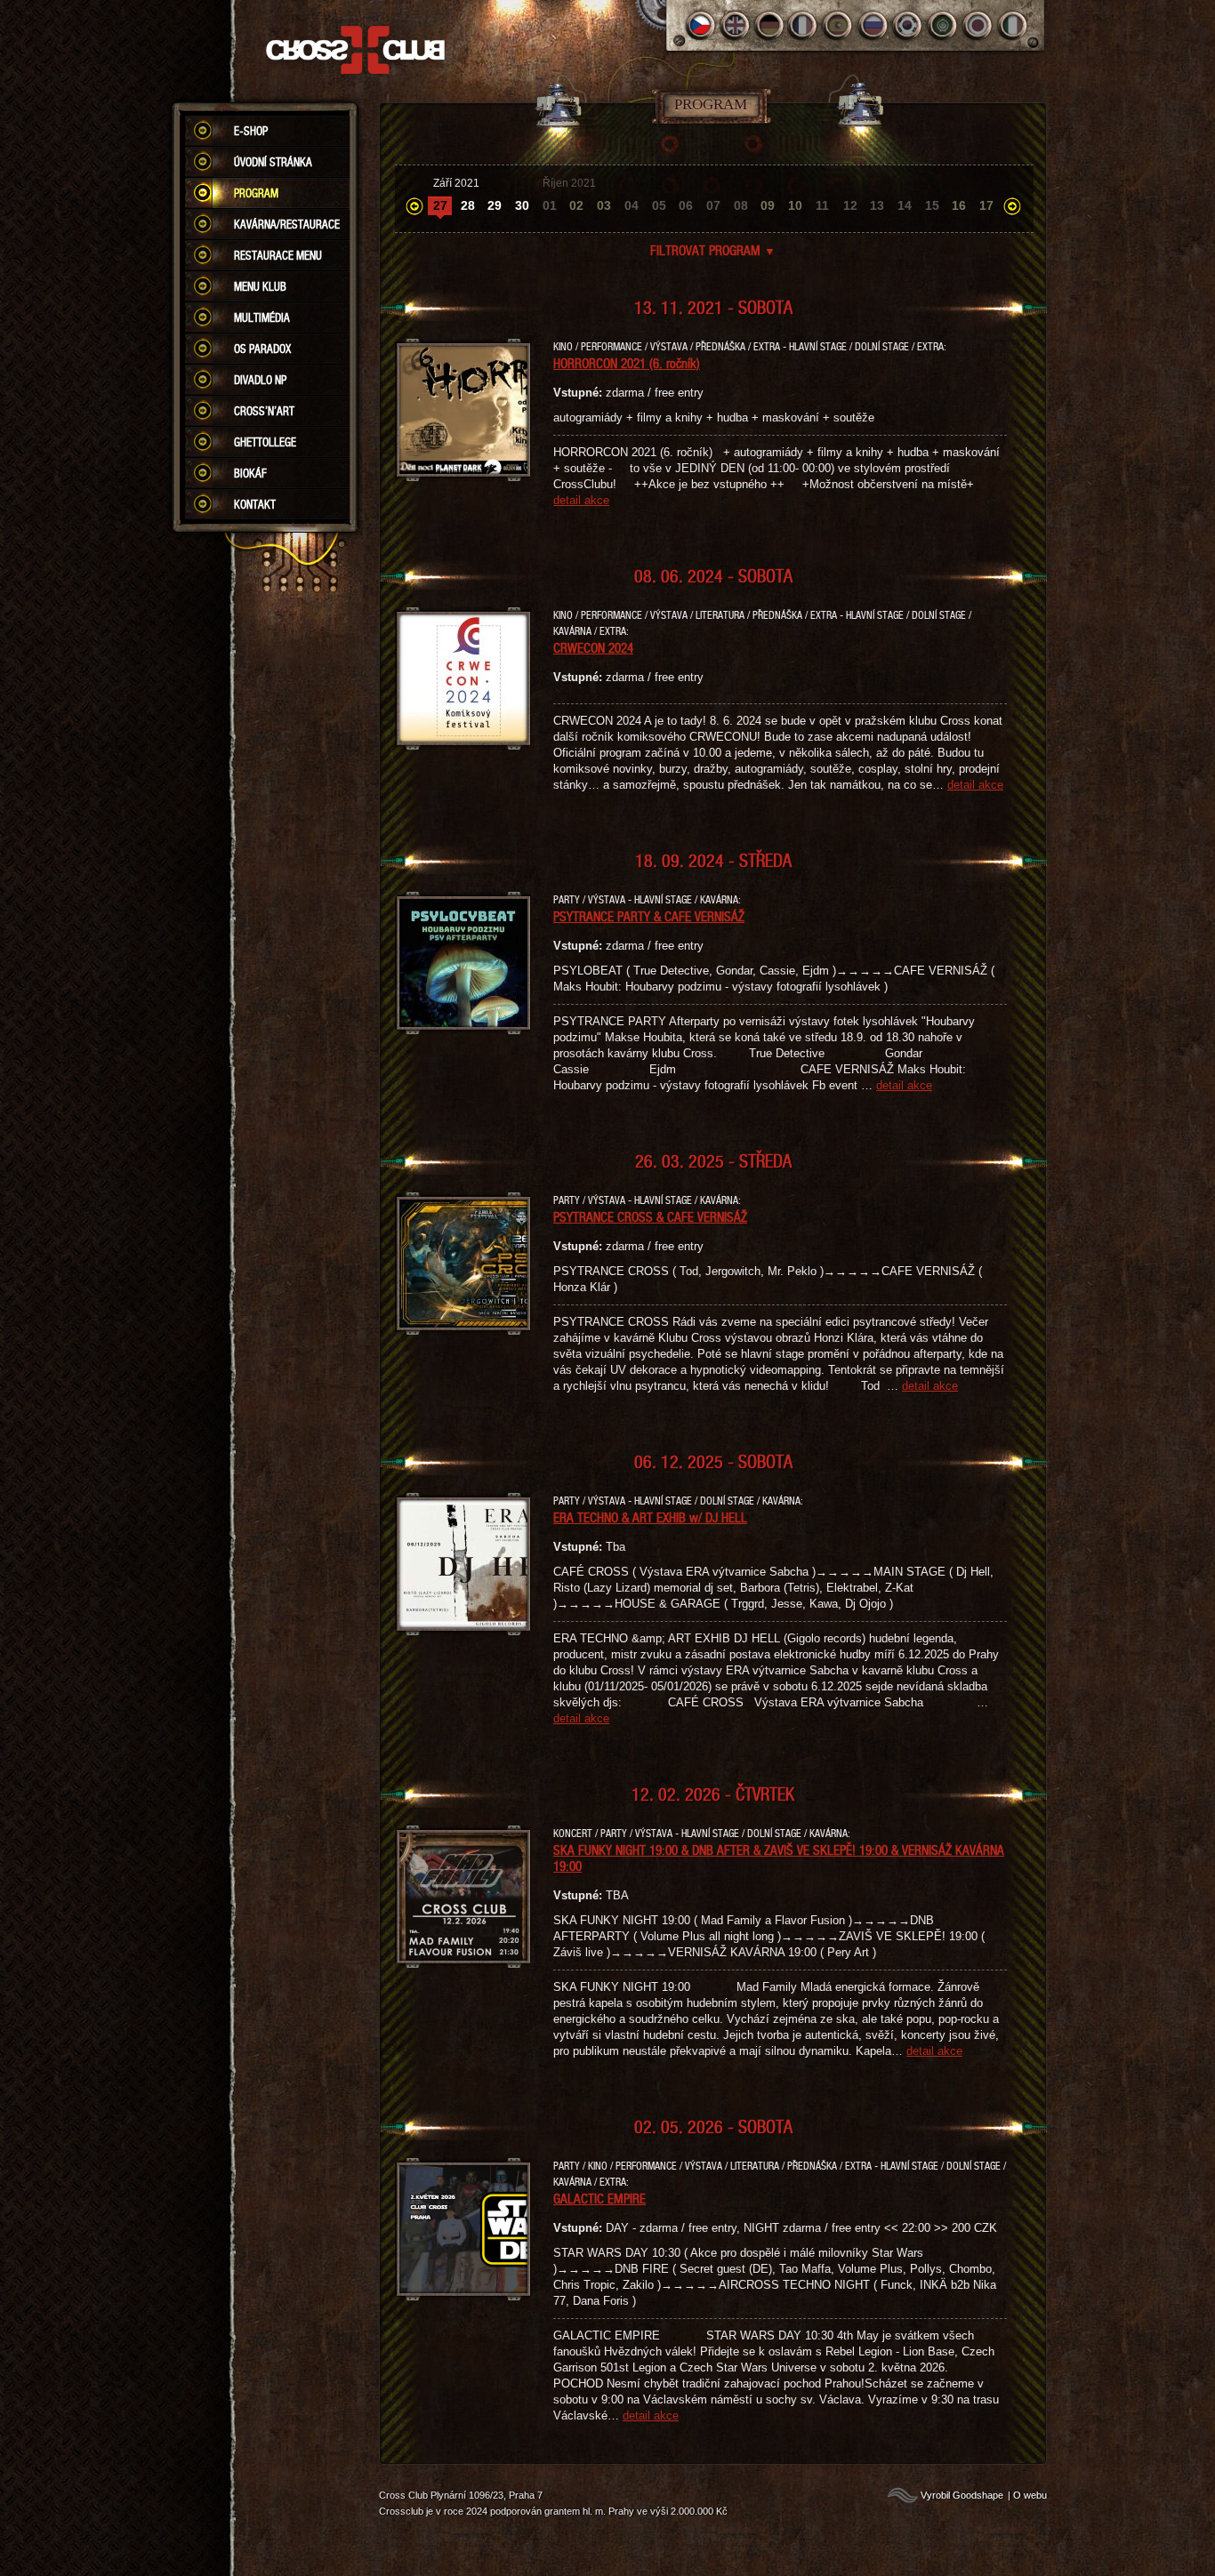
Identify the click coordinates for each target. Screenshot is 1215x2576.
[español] (839, 25)
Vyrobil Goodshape (962, 2495)
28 (468, 205)
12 (850, 205)
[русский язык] (874, 25)
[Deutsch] (770, 25)
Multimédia (262, 317)
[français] (805, 25)
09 (768, 205)
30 (522, 205)
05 (659, 205)
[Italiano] (1013, 25)
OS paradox (262, 349)
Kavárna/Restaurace (287, 224)
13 (877, 205)
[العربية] (943, 25)
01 (550, 205)
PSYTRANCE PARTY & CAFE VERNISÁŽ (649, 916)
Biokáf (250, 473)
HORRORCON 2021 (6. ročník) (627, 363)
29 (495, 205)
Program (256, 193)
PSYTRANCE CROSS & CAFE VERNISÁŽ (650, 1216)
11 (822, 205)
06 (686, 205)
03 (604, 205)
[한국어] (909, 25)
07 (713, 205)
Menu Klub (260, 286)
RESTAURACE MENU (278, 255)
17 (986, 205)
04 (632, 205)
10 (795, 205)
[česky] (700, 25)
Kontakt (255, 504)
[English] (735, 25)
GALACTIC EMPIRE (599, 2198)
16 (959, 205)
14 (905, 205)
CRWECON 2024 (593, 647)
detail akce (581, 500)
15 (932, 205)
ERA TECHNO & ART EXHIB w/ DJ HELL (650, 1517)
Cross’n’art (264, 411)
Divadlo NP (260, 380)
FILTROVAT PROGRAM (713, 250)
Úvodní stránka (273, 162)
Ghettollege (265, 442)
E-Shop (251, 131)
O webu (1030, 2495)
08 (741, 205)
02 (576, 205)
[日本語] (978, 25)
